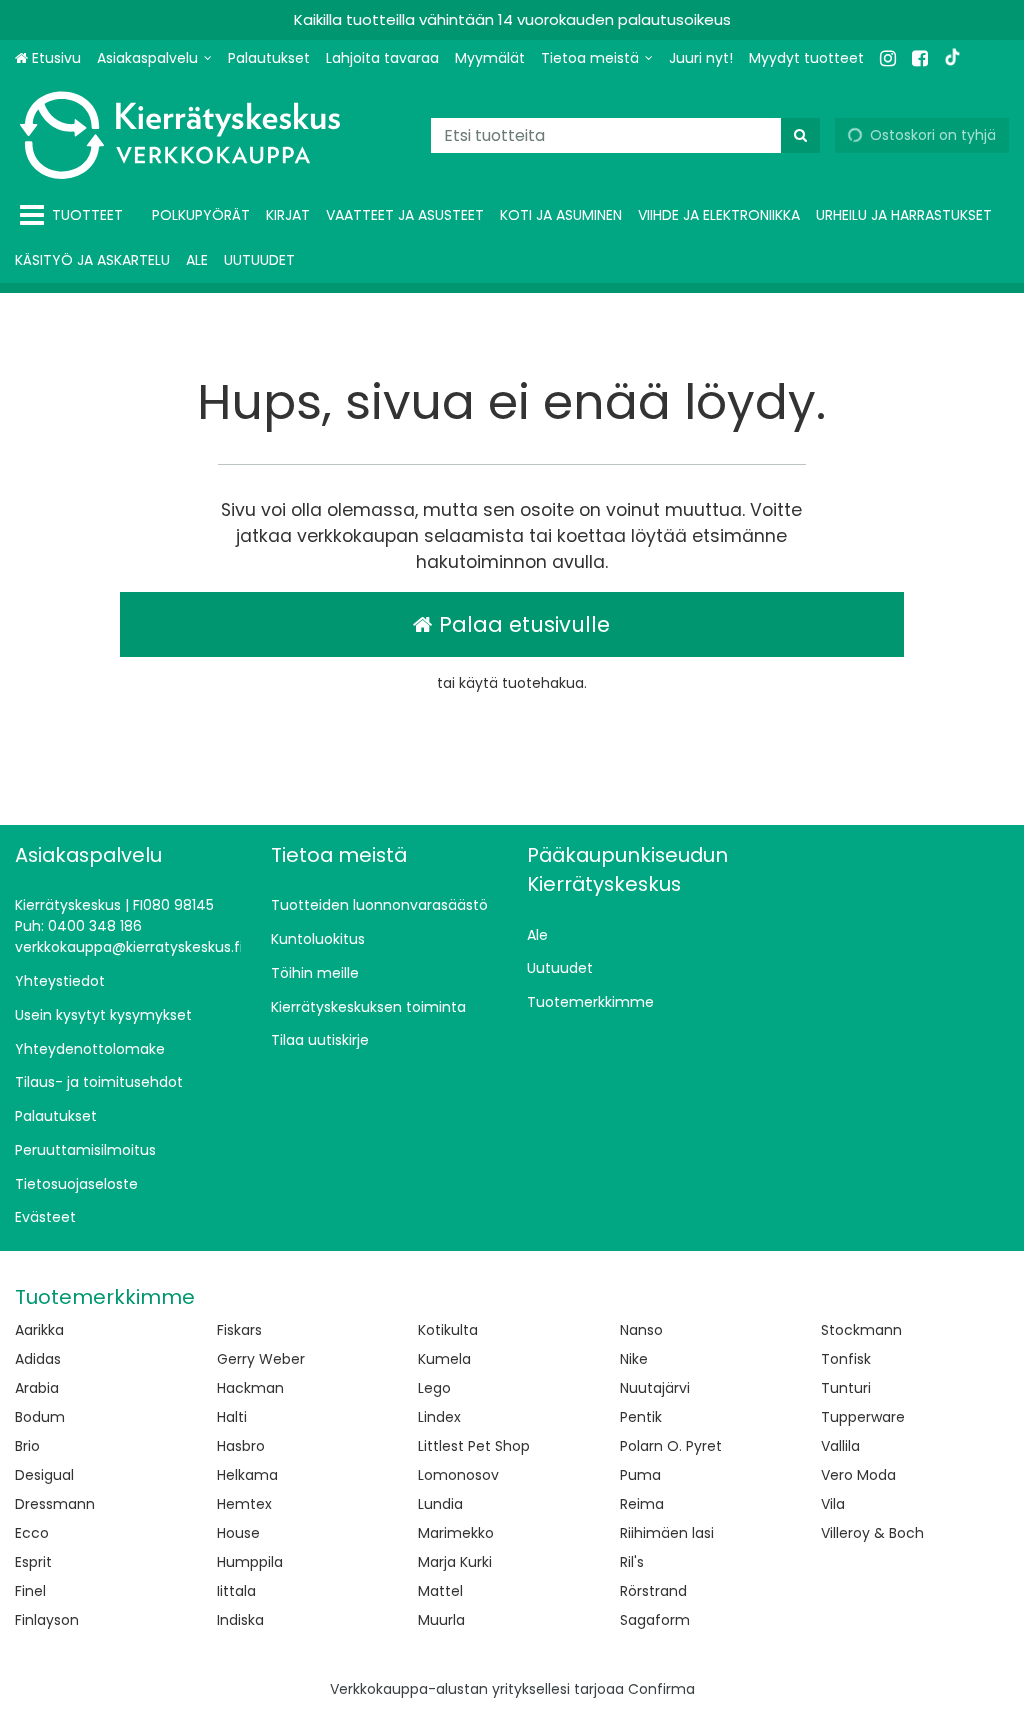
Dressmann (55, 1504)
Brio (27, 1446)
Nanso (641, 1330)
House (238, 1533)
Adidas (38, 1359)
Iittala (236, 1591)
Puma (640, 1475)
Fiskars (239, 1330)
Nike (634, 1359)
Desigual (44, 1475)
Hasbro (241, 1446)
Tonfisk (846, 1359)
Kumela (444, 1359)
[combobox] (625, 135)
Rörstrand (653, 1591)
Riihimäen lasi (667, 1533)
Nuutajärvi (655, 1388)
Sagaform (655, 1620)
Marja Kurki (455, 1562)
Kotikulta (448, 1330)
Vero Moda (858, 1475)
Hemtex (244, 1504)
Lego (434, 1388)
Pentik (641, 1417)
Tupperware (863, 1417)
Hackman (250, 1388)
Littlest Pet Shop (474, 1446)
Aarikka (39, 1330)
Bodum (40, 1417)
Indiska (240, 1620)
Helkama (247, 1475)
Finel (30, 1591)
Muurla (441, 1620)
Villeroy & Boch (872, 1533)
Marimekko (456, 1533)
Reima (642, 1504)
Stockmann (861, 1330)
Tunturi (846, 1388)
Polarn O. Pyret (671, 1446)
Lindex (439, 1417)
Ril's (632, 1562)
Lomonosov (458, 1475)
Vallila (840, 1446)
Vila (833, 1504)
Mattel (440, 1591)
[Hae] (800, 135)
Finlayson (47, 1620)
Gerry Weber (261, 1359)
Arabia (37, 1388)
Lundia (440, 1504)
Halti (232, 1417)
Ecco (32, 1533)
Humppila (250, 1562)
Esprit (33, 1562)
